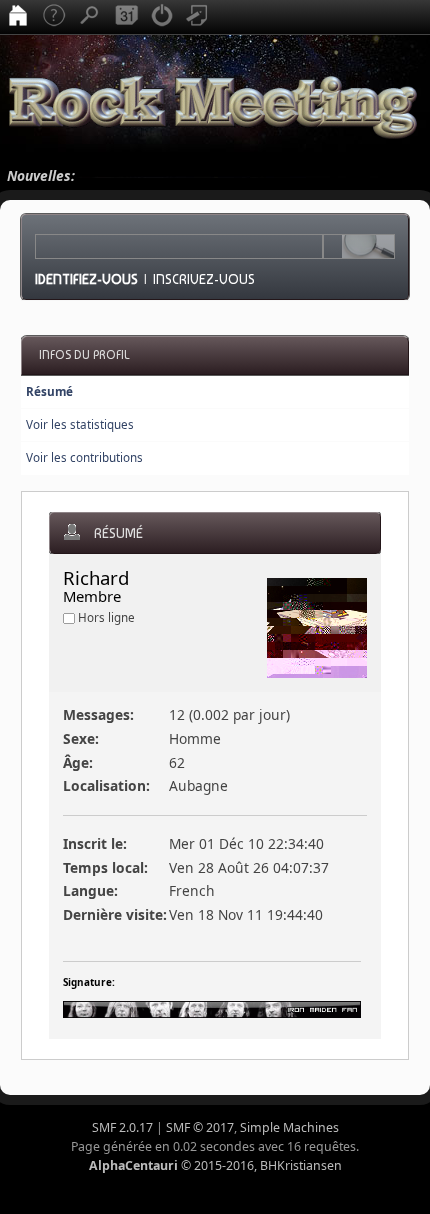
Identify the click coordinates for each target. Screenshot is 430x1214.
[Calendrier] (126, 17)
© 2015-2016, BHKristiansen (215, 1165)
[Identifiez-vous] (162, 17)
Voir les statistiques (80, 424)
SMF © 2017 (200, 1127)
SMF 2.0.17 (122, 1127)
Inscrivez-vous (204, 279)
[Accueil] (18, 17)
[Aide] (54, 17)
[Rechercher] (90, 17)
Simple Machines (289, 1127)
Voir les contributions (84, 457)
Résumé (49, 391)
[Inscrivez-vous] (198, 17)
